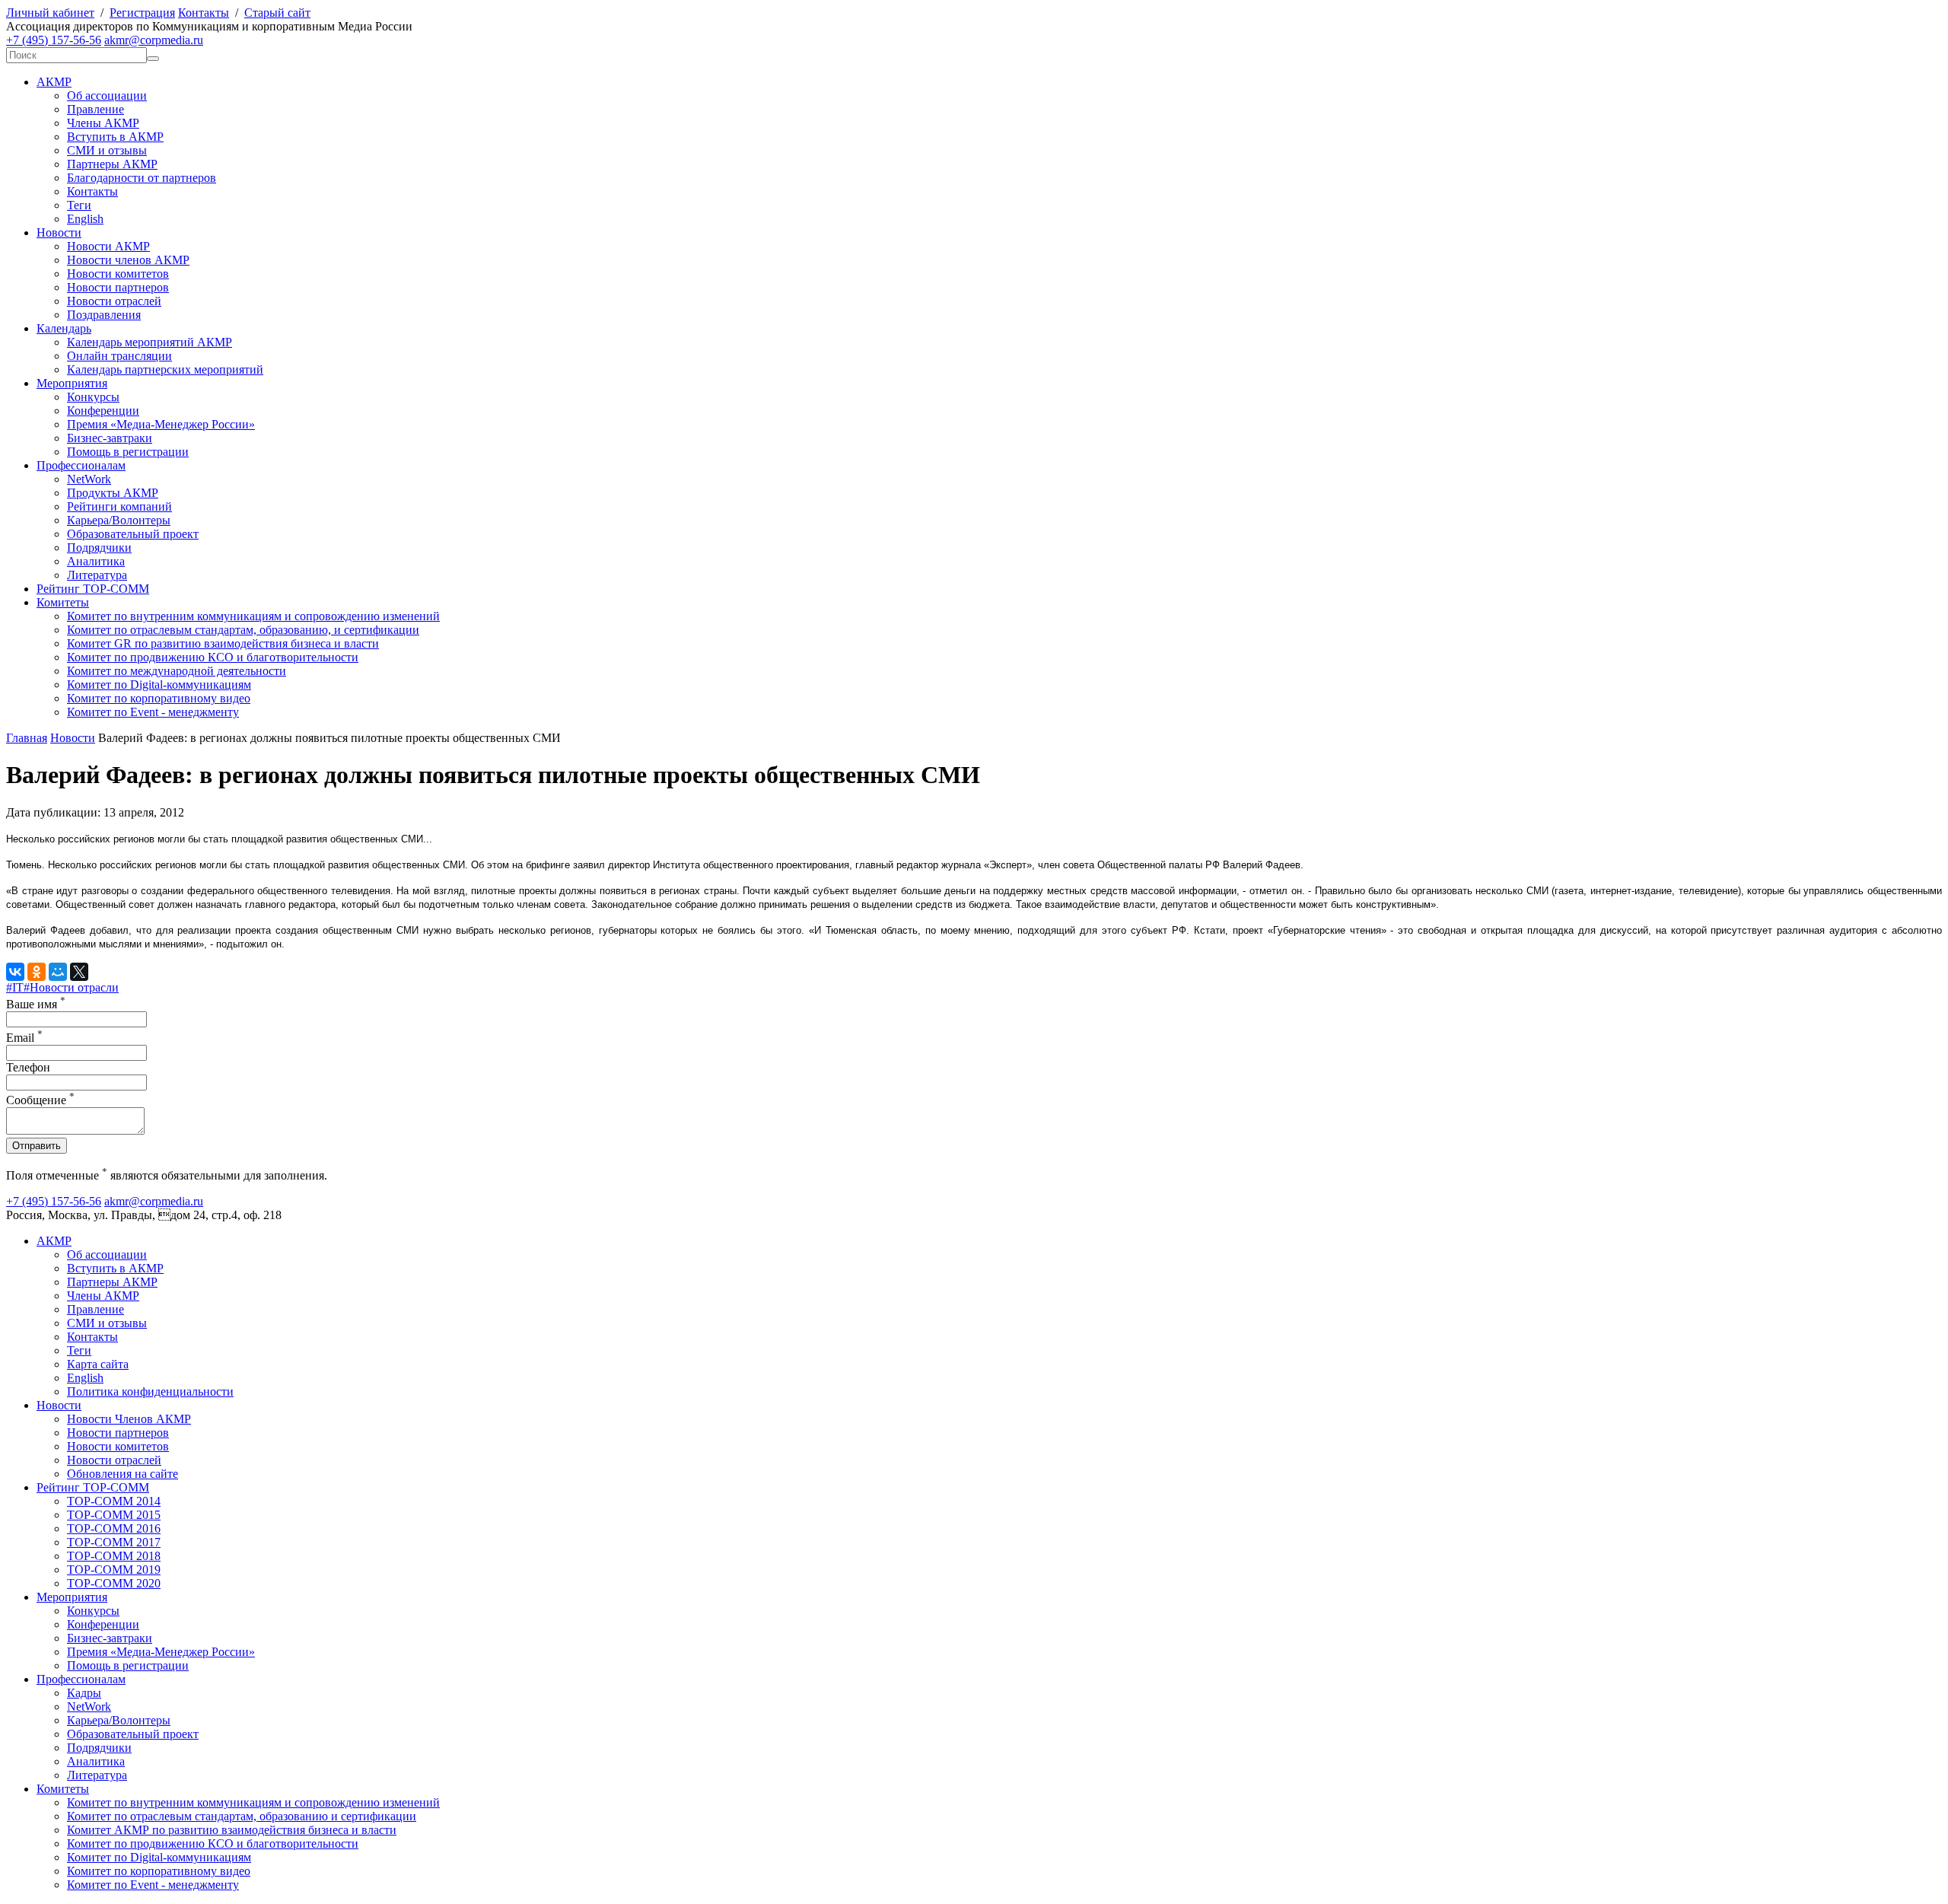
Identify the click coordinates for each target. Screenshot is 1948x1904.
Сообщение (40, 1100)
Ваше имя (36, 1004)
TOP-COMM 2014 (114, 1501)
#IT (15, 987)
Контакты (204, 13)
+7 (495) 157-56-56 (54, 40)
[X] (79, 972)
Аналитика (96, 561)
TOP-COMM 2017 (114, 1542)
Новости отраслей (114, 301)
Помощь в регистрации (128, 452)
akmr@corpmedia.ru (154, 40)
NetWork (89, 479)
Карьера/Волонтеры (119, 520)
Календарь (64, 328)
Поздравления (104, 315)
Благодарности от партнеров (142, 178)
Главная (27, 738)
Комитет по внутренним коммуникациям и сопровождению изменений (253, 616)
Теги (79, 205)
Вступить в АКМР (115, 137)
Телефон (28, 1067)
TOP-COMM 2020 (114, 1583)
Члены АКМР (103, 123)
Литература (97, 575)
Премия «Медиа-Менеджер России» (161, 424)
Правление (95, 109)
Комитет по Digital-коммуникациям (159, 685)
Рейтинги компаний (119, 506)
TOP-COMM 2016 (114, 1528)
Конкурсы (93, 397)
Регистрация (142, 13)
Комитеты (63, 602)
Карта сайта (98, 1364)
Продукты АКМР (113, 493)
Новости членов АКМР (128, 260)
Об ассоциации (107, 96)
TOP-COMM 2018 (114, 1556)
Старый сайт (277, 13)
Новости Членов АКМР (129, 1419)
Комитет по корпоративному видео (159, 698)
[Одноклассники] (37, 972)
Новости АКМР (108, 246)
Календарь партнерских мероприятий (165, 369)
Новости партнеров (118, 287)
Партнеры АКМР (112, 164)
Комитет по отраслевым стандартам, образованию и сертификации (242, 1816)
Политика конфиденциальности (150, 1391)
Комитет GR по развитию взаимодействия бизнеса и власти (223, 643)
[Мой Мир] (58, 972)
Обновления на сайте (123, 1474)
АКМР (54, 82)
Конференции (103, 411)
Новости (59, 232)
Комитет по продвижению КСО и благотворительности (213, 657)
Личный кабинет (50, 13)
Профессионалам (81, 465)
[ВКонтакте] (15, 972)
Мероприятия (72, 383)
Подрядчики (99, 548)
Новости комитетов (118, 274)
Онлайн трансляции (119, 356)
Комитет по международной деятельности (177, 671)
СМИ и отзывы (107, 150)
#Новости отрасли (71, 987)
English (85, 219)
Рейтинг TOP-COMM (93, 589)
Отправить (37, 1146)
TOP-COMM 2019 (114, 1570)
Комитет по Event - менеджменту (153, 712)
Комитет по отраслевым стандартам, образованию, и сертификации (243, 630)
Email (24, 1038)
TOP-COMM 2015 (114, 1515)
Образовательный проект (133, 534)
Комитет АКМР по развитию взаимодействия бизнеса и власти (232, 1830)
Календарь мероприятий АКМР (150, 342)
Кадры (84, 1693)
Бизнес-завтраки (110, 438)
